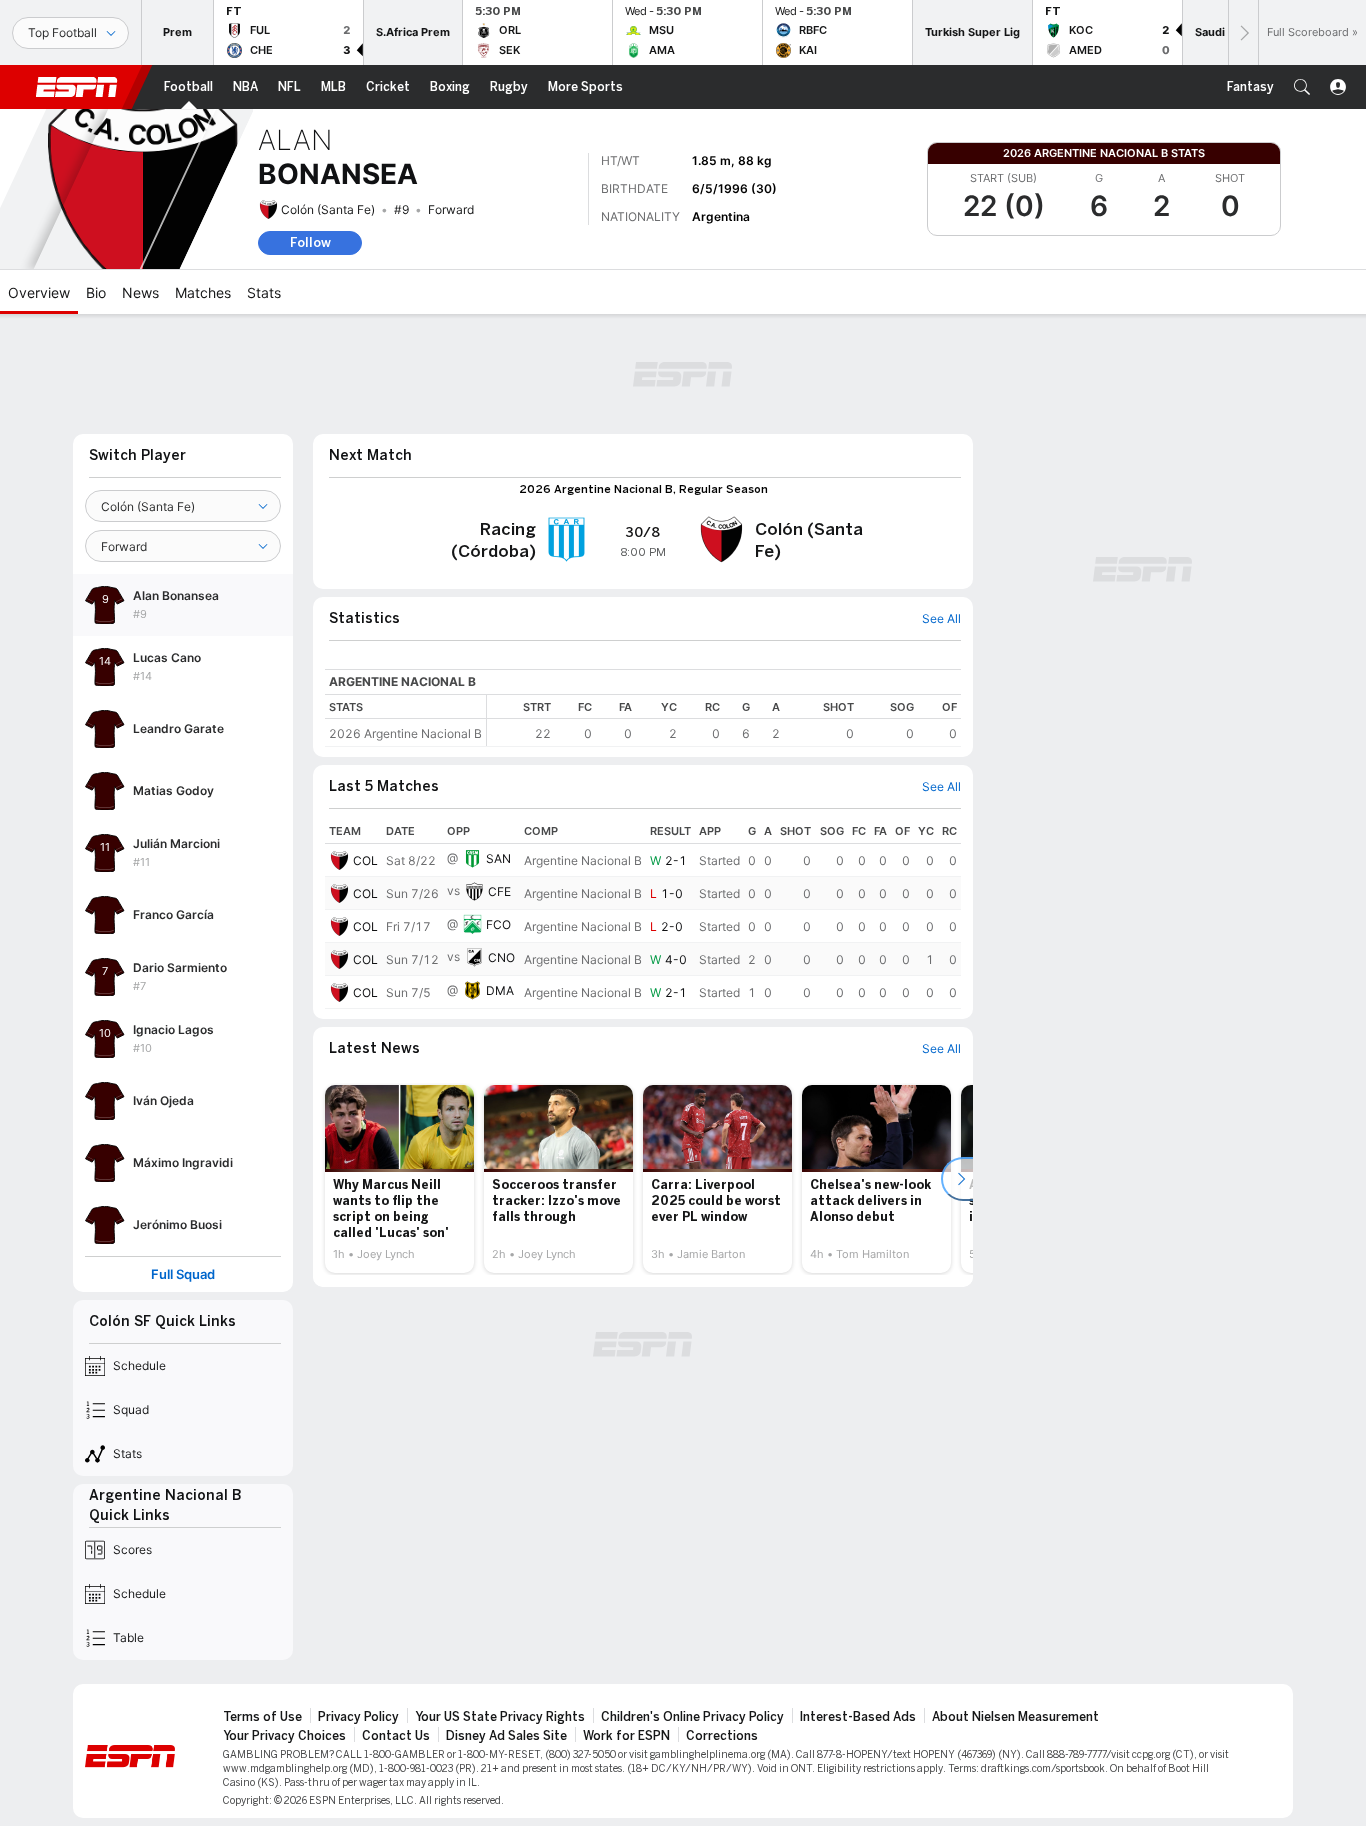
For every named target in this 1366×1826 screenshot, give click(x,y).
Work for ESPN (626, 1736)
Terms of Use (262, 1717)
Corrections (722, 1736)
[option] (399, 1179)
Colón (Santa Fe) (328, 209)
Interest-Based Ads (858, 1717)
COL (365, 860)
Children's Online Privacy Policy (692, 1717)
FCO (498, 924)
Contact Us (396, 1736)
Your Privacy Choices (284, 1736)
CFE (499, 891)
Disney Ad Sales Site (506, 1736)
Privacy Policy (358, 1717)
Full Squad (183, 1274)
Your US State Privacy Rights (500, 1717)
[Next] (1243, 32)
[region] (724, 720)
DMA (500, 990)
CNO (501, 957)
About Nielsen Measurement (1015, 1717)
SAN (498, 858)
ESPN (77, 87)
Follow (310, 242)
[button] (1302, 87)
